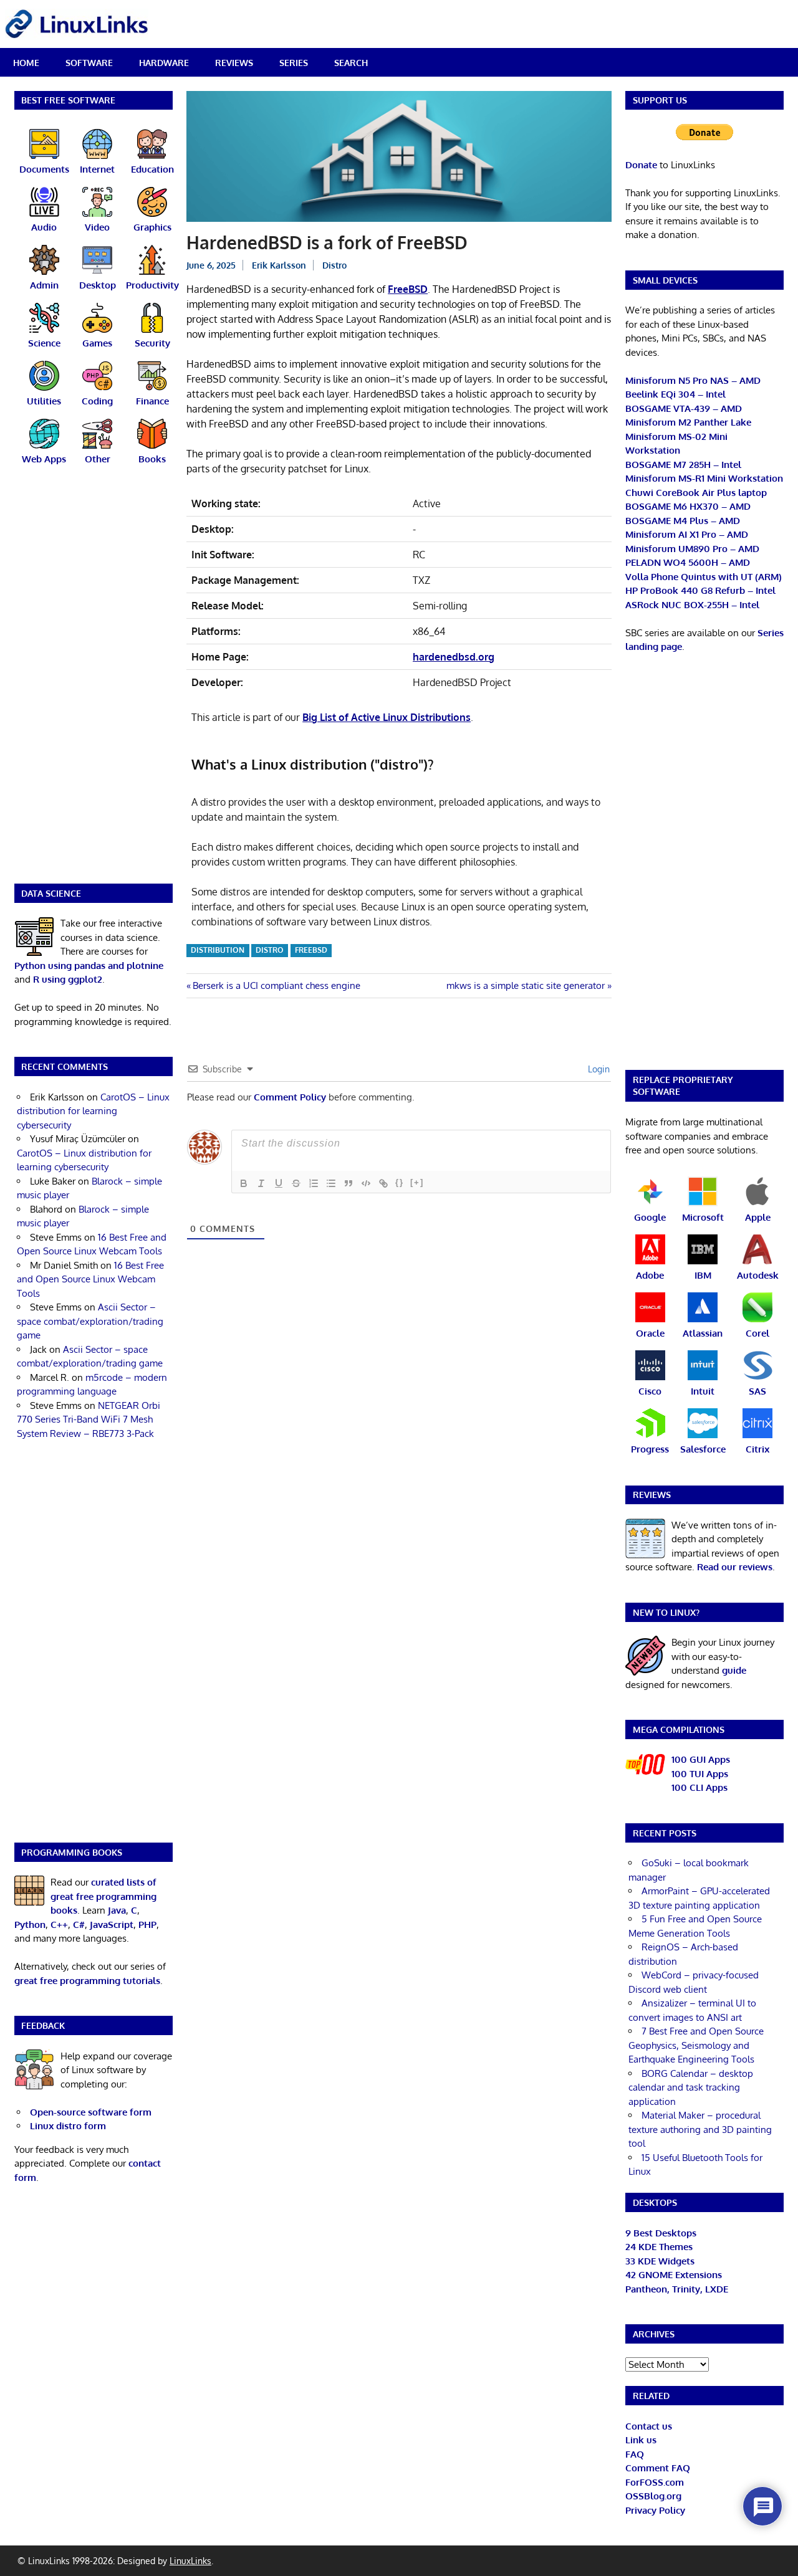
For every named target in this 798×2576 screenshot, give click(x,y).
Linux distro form (68, 2126)
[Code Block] (366, 1183)
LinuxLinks (190, 2561)
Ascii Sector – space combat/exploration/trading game (90, 1321)
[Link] (383, 1183)
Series (294, 63)
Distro (334, 265)
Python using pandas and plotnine (89, 966)
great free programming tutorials (87, 1981)
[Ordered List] (314, 1183)
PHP (147, 1925)
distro (270, 950)
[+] (417, 1182)
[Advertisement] (94, 682)
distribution (218, 950)
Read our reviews (735, 1567)
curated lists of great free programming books (103, 1896)
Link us (641, 2440)
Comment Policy (290, 1097)
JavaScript (112, 1925)
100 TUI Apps (700, 1774)
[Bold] (244, 1183)
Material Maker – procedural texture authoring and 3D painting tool (700, 2129)
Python (30, 1925)
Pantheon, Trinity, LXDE (677, 2289)
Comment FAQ (658, 2468)
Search (351, 63)
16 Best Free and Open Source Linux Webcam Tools (90, 1279)
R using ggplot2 (68, 979)
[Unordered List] (331, 1183)
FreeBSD (408, 289)
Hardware (164, 63)
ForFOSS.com (655, 2482)
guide (734, 1670)
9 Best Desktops (661, 2233)
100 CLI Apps (699, 1787)
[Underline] (279, 1183)
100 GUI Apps (701, 1759)
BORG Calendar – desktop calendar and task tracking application (691, 2087)
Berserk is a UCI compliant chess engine (276, 985)
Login (598, 1069)
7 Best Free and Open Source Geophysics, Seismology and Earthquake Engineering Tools (696, 2045)
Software (89, 63)
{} (400, 1182)
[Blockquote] (349, 1183)
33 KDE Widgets (660, 2261)
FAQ (635, 2454)
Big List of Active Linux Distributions (387, 717)
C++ (59, 1925)
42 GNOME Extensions (674, 2275)
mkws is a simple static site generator (526, 985)
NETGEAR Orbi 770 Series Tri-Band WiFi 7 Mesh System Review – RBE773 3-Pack (89, 1419)
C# (79, 1925)
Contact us (649, 2426)
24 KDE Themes (659, 2247)
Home (26, 63)
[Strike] (296, 1183)
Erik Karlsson (279, 265)
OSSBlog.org (653, 2496)
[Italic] (261, 1183)
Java (117, 1910)
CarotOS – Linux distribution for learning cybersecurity (93, 1111)
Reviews (234, 63)
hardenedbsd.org (454, 657)
